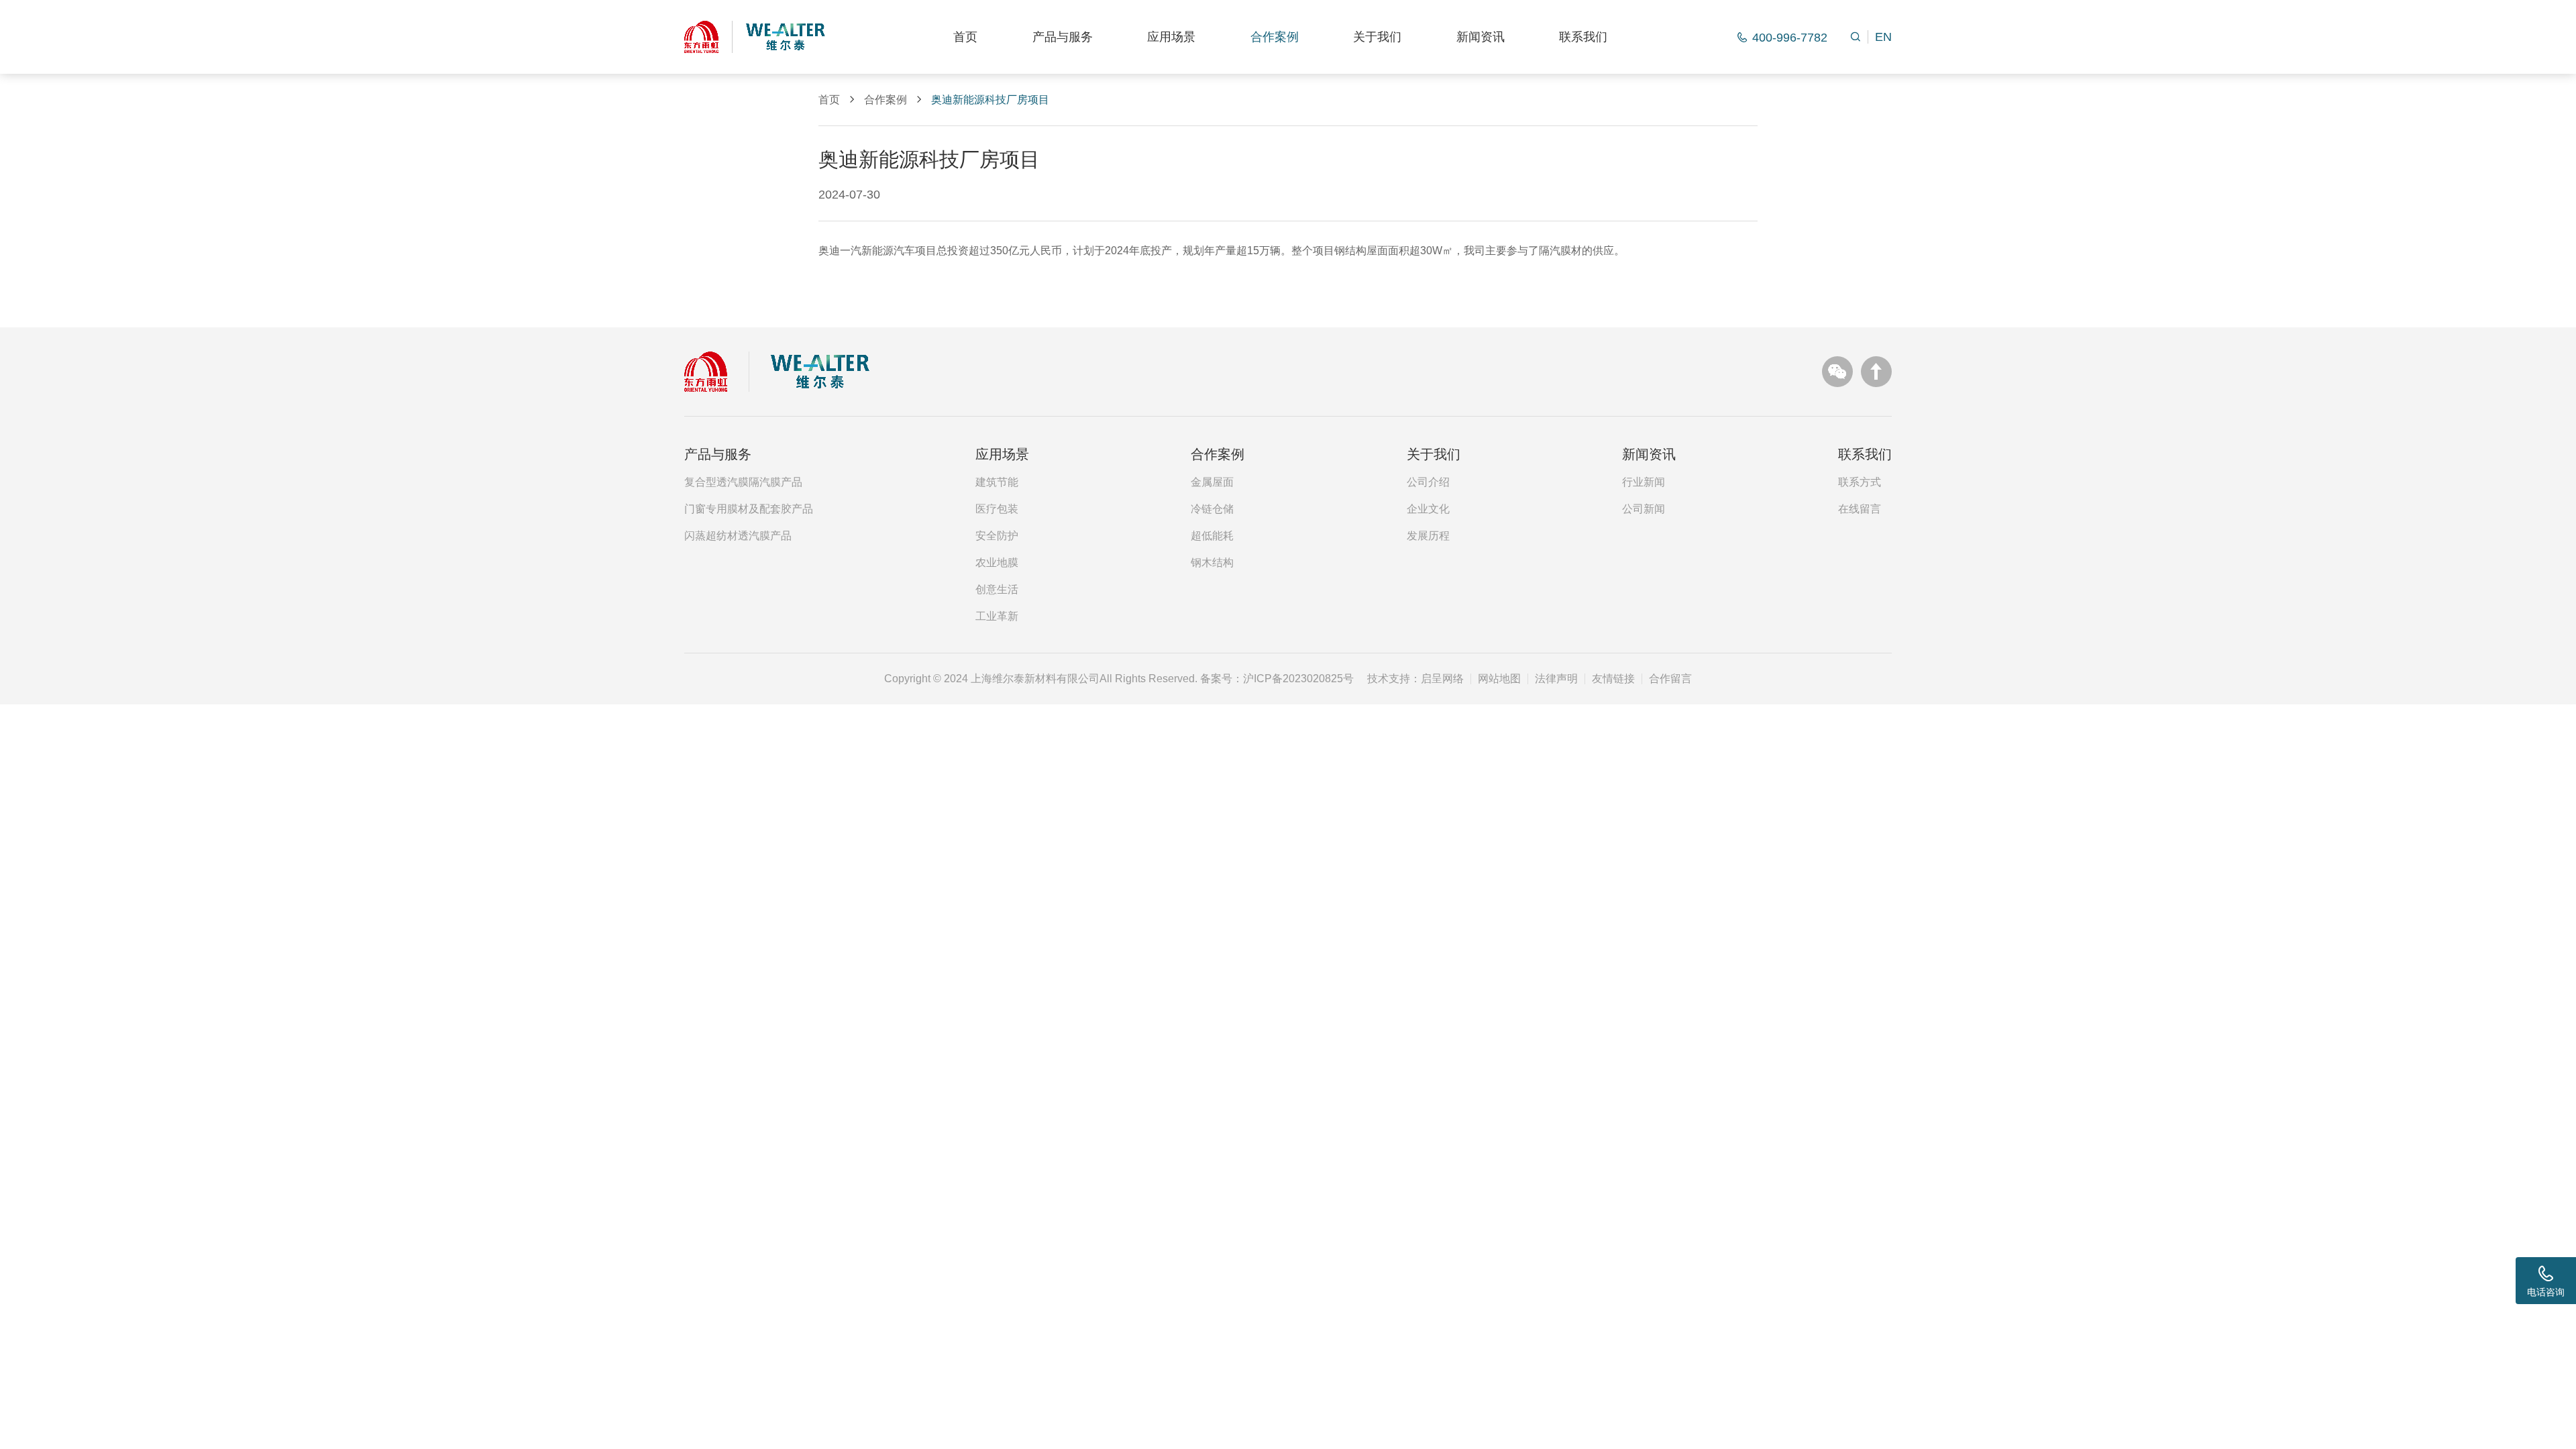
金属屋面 (1212, 482)
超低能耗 (1212, 536)
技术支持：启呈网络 (1415, 679)
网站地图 (1499, 679)
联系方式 (1860, 482)
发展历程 (1428, 536)
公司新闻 (1644, 509)
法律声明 (1556, 679)
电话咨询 (2546, 1292)
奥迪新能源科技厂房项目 (990, 100)
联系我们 (1583, 37)
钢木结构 (1212, 563)
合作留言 (1670, 679)
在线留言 (1860, 509)
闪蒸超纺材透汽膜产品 (738, 536)
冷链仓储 (1212, 509)
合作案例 (1275, 37)
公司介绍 (1428, 482)
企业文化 (1428, 509)
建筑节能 (997, 482)
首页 (965, 37)
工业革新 (997, 616)
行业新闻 (1644, 482)
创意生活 (997, 590)
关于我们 (1377, 37)
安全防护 (997, 536)
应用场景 (1171, 37)
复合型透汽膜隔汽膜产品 (743, 482)
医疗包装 (997, 509)
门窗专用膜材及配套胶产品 (749, 509)
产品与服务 (1063, 37)
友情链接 (1613, 679)
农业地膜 (997, 563)
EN (1883, 37)
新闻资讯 (1481, 37)
